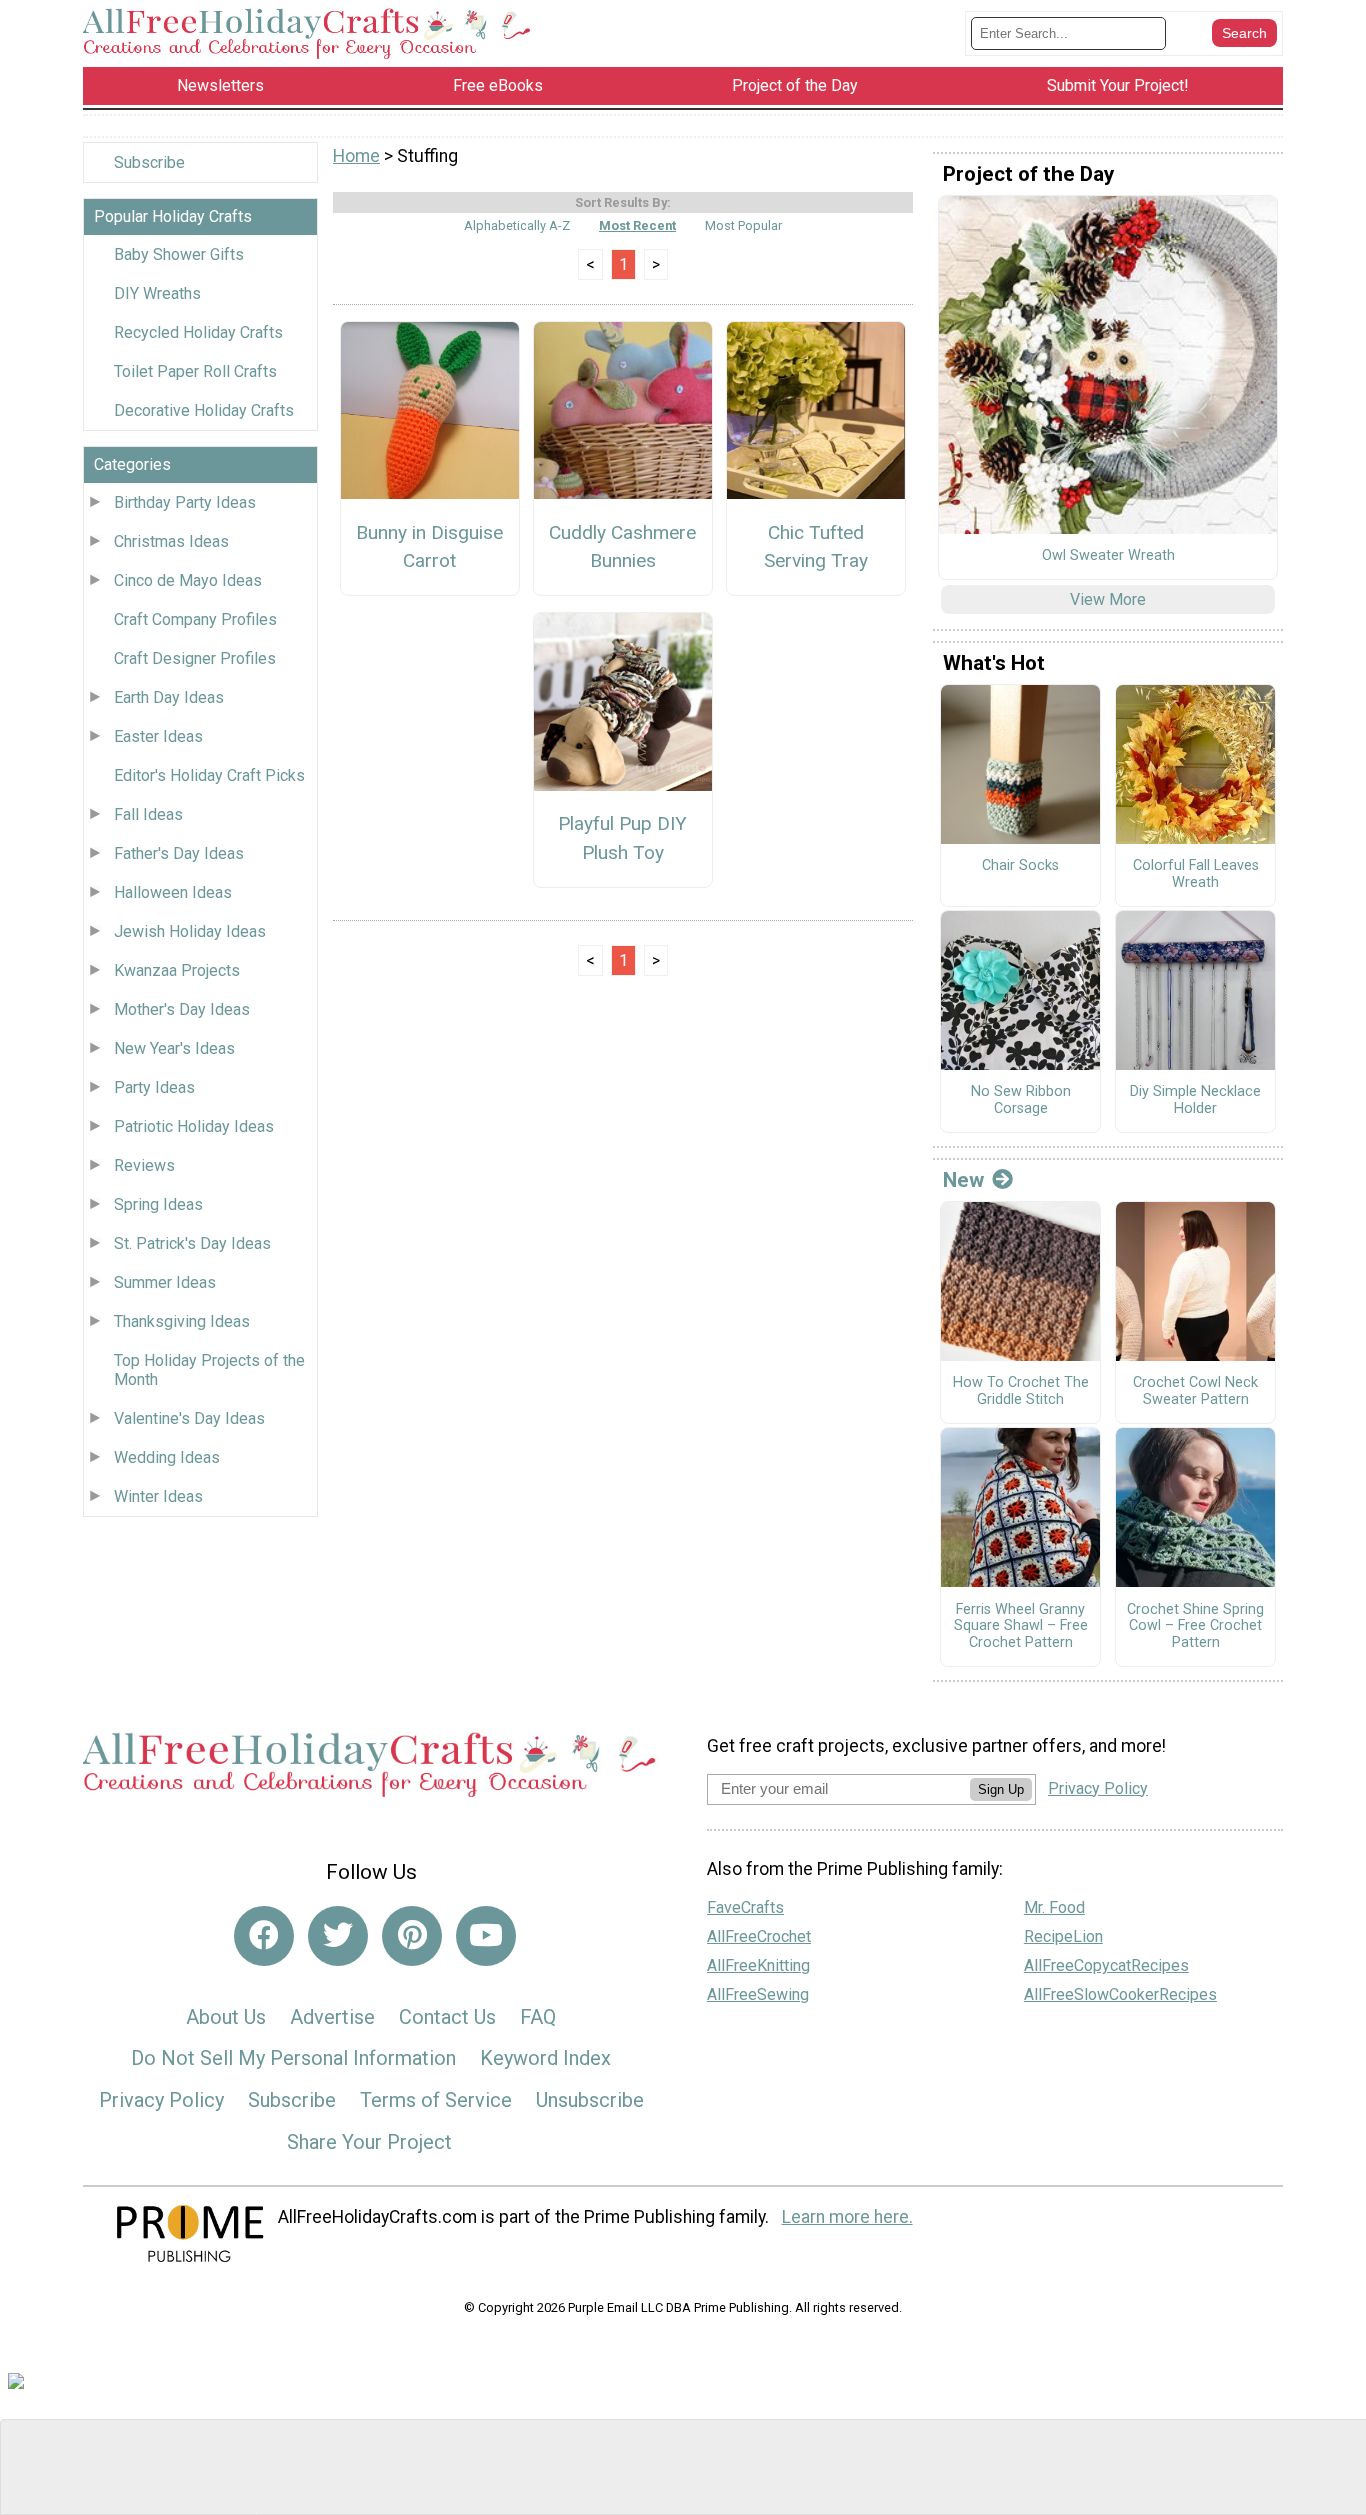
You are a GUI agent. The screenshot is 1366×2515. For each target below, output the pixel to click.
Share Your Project (369, 2142)
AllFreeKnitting (758, 1965)
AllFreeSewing (758, 1994)
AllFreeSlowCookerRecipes (1120, 1994)
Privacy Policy (161, 2100)
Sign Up (1001, 1789)
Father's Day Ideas (179, 853)
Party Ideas (154, 1087)
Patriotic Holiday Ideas (194, 1126)
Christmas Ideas (171, 541)
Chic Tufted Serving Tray (816, 547)
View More (1108, 599)
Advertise (332, 2017)
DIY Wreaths (157, 293)
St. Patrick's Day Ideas (192, 1243)
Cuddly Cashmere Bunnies (622, 547)
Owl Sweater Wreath (1108, 556)
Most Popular (743, 225)
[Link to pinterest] (412, 1936)
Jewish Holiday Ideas (190, 931)
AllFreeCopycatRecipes (1106, 1965)
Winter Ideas (158, 1496)
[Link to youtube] (486, 1936)
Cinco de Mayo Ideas (188, 580)
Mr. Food (1054, 1907)
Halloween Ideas (173, 892)
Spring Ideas (158, 1204)
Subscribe (149, 162)
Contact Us (447, 2017)
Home (356, 156)
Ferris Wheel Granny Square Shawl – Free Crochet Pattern (1021, 1626)
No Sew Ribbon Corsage (1021, 1100)
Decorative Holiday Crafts (204, 410)
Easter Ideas (158, 736)
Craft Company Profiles (195, 619)
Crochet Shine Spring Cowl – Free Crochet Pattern (1195, 1626)
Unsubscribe (590, 2100)
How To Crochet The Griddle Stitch (1021, 1391)
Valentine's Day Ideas (189, 1418)
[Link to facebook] (264, 1936)
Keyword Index (545, 2058)
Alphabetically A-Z (517, 225)
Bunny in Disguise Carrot (429, 547)
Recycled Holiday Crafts (198, 332)
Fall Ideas (148, 814)
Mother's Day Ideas (182, 1009)
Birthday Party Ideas (185, 502)
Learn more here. (847, 2217)
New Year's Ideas (174, 1048)
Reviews (144, 1165)
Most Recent (637, 225)
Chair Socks (1020, 866)
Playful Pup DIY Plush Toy (622, 838)
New (963, 1180)
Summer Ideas (165, 1282)
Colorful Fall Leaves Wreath (1196, 874)
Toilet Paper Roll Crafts (195, 371)
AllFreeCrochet (759, 1936)
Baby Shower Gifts (179, 254)
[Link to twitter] (338, 1936)
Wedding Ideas (167, 1457)
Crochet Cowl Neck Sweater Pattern (1195, 1391)
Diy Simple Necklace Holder (1195, 1100)
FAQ (538, 2017)
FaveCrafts (745, 1907)
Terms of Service (436, 2100)
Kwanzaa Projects (177, 970)
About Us (226, 2017)
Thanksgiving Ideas (182, 1321)
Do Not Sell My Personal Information (293, 2058)
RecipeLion (1063, 1936)
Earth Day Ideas (169, 697)
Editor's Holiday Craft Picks (209, 775)
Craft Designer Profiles (195, 658)
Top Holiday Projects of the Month (209, 1370)
